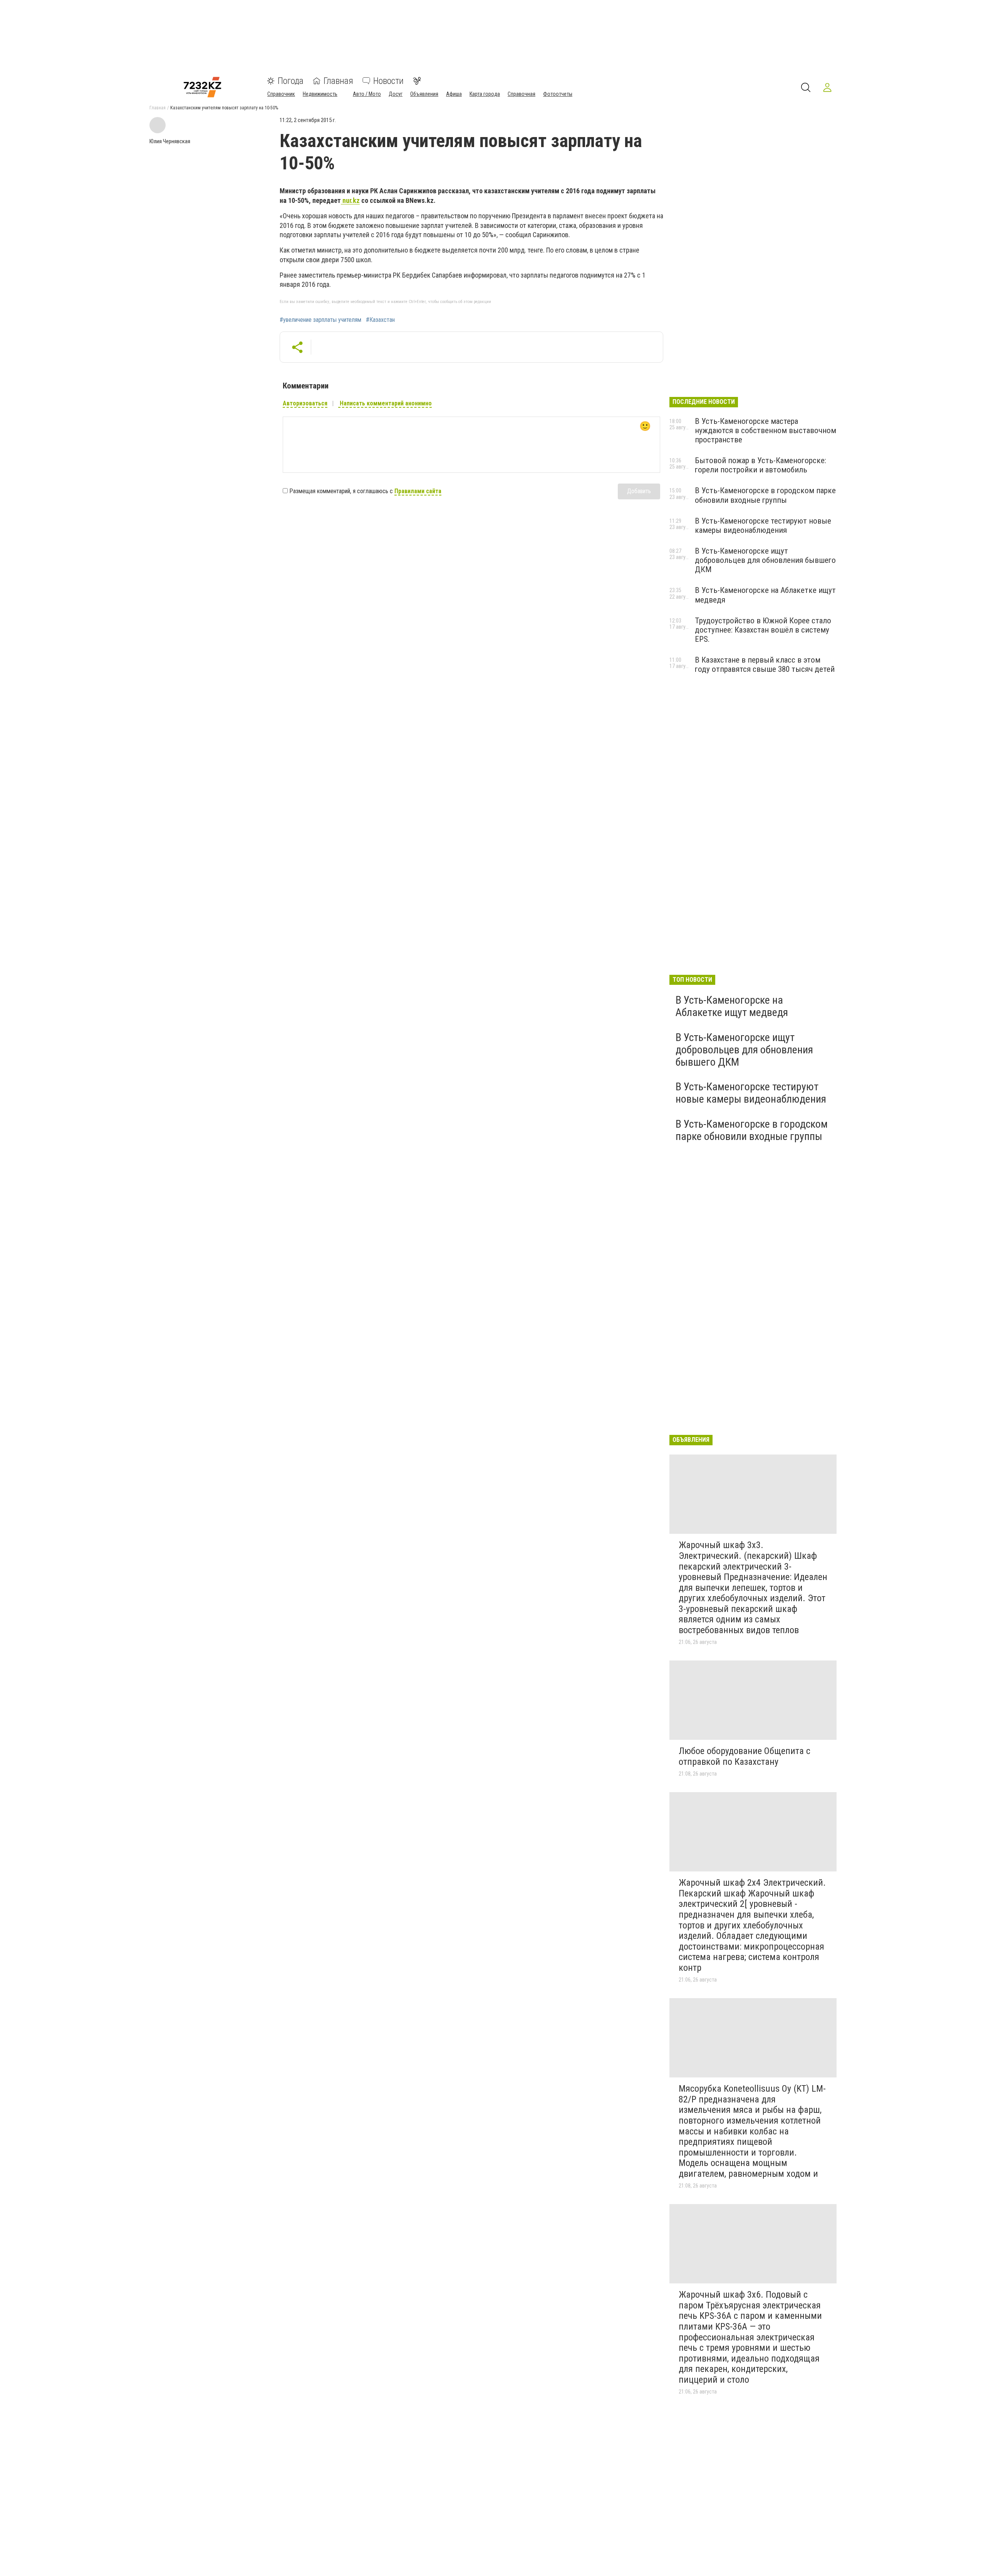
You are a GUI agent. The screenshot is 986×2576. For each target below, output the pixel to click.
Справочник (281, 94)
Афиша (454, 94)
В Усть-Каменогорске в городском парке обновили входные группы (765, 495)
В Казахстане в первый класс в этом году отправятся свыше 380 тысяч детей (765, 665)
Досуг (396, 94)
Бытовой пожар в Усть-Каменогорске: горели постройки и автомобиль (760, 465)
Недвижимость (320, 94)
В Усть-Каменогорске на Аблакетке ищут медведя (732, 1006)
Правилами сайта (418, 491)
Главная (338, 81)
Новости (388, 81)
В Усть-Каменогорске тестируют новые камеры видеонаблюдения (763, 526)
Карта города (485, 94)
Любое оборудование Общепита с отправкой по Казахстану (745, 1756)
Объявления (424, 94)
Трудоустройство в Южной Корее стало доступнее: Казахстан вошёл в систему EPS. (763, 630)
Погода (291, 81)
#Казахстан (380, 320)
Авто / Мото (367, 94)
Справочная (522, 94)
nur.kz (350, 200)
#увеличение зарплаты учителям (320, 320)
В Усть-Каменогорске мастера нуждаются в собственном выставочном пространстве (765, 430)
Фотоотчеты (558, 94)
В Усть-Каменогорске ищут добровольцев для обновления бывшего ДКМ (765, 560)
